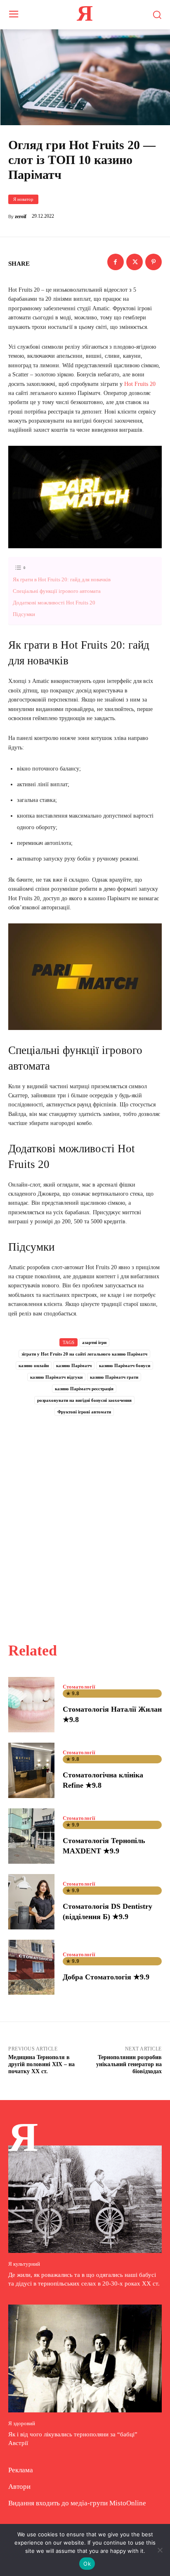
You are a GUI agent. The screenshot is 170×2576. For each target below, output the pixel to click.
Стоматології (79, 1687)
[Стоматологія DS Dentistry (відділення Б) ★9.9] (31, 1902)
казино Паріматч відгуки (56, 1377)
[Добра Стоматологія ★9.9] (31, 1967)
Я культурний (24, 2264)
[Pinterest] (153, 262)
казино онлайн (34, 1365)
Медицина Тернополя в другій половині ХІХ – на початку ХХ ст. (41, 2064)
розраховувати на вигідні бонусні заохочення (84, 1400)
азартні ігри (94, 1342)
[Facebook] (116, 262)
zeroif (21, 216)
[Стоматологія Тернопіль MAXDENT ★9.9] (31, 1836)
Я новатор (23, 199)
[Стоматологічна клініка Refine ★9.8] (31, 1770)
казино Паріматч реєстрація (84, 1389)
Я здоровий (22, 2423)
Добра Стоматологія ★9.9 (106, 1977)
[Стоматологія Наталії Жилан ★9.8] (31, 1705)
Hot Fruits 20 (140, 384)
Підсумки (24, 614)
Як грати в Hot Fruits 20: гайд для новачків (62, 579)
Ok (87, 2564)
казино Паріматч (74, 1365)
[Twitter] (135, 262)
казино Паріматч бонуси (125, 1365)
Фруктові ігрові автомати (84, 1412)
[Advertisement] (85, 1520)
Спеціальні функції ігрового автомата (57, 591)
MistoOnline (128, 2503)
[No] (160, 2550)
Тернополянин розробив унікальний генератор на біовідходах (129, 2064)
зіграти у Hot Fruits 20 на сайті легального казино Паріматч (84, 1354)
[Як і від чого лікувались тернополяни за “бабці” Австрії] (85, 2358)
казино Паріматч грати (114, 1377)
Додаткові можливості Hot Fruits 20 (54, 603)
